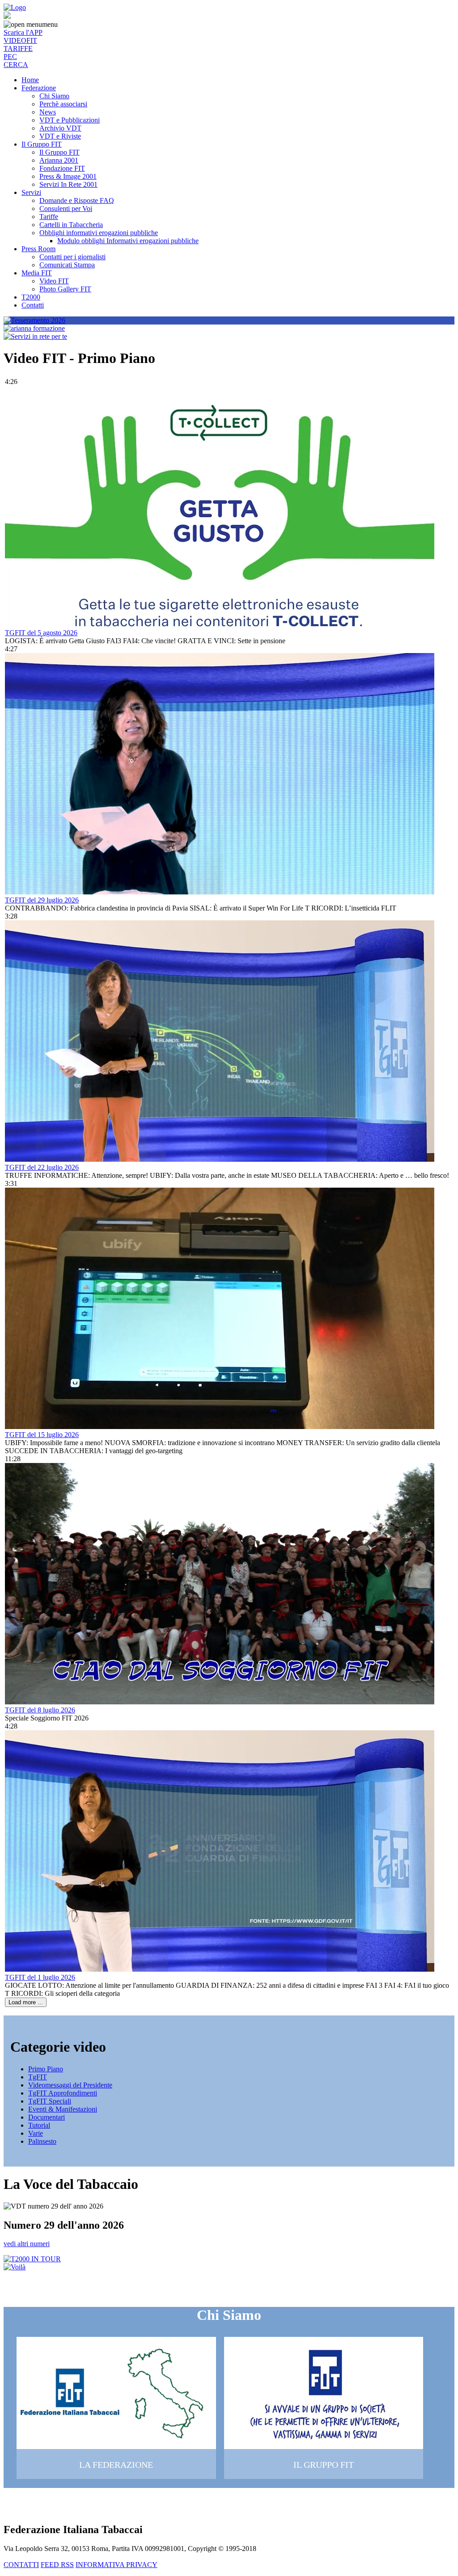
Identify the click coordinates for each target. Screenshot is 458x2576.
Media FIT (37, 273)
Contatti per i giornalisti (72, 257)
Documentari (47, 2117)
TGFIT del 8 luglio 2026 (40, 1710)
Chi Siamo (54, 96)
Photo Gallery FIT (65, 289)
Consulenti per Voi (66, 209)
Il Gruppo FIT (42, 144)
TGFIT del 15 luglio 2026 (42, 1435)
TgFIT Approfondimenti (63, 2093)
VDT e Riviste (60, 136)
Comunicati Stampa (67, 265)
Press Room (38, 249)
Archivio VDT (60, 128)
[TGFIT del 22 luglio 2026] (220, 1159)
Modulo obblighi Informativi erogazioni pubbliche (128, 241)
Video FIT (54, 281)
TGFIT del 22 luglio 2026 (42, 1167)
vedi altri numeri (27, 2244)
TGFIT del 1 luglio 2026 (40, 1977)
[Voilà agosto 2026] (15, 2267)
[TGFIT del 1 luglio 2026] (220, 1969)
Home (30, 80)
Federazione (39, 88)
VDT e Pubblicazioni (70, 120)
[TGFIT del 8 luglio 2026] (220, 1702)
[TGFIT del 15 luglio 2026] (220, 1427)
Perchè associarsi (63, 104)
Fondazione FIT (62, 168)
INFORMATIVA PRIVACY (117, 2565)
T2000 (31, 297)
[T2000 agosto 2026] (32, 2259)
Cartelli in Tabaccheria (71, 225)
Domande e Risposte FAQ (77, 200)
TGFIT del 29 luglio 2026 (42, 900)
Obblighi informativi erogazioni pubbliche (99, 233)
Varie (36, 2133)
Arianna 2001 (59, 160)
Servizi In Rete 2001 (68, 184)
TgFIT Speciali (50, 2101)
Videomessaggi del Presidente (70, 2085)
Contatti (33, 305)
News (48, 112)
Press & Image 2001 (68, 176)
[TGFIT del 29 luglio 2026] (220, 892)
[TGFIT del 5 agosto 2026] (220, 625)
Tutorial (39, 2125)
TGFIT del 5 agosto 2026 (41, 633)
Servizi (31, 192)
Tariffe (49, 217)
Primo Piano (46, 2069)
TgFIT (38, 2077)
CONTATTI (21, 2565)
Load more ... (26, 2002)
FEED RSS (57, 2565)
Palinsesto (42, 2141)
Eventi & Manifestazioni (63, 2109)
